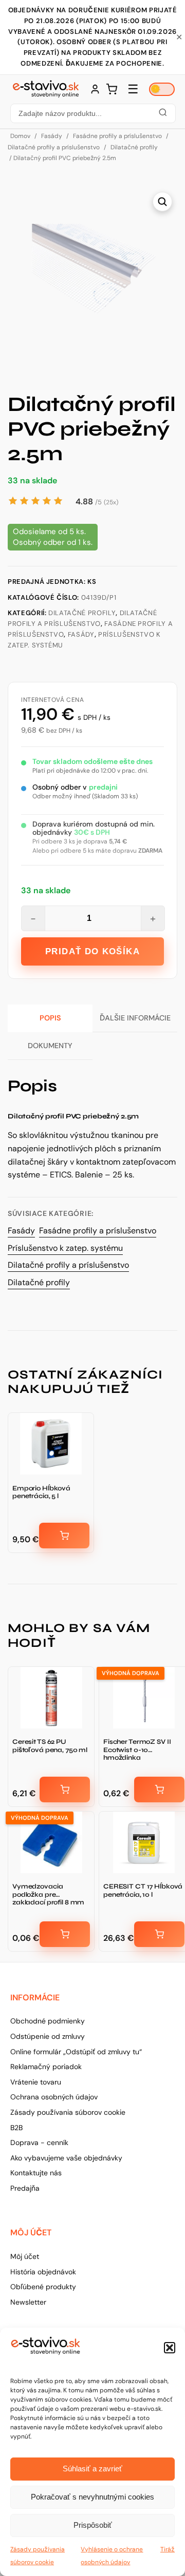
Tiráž (168, 2549)
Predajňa (25, 2188)
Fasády (52, 136)
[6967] (65, 1790)
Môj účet (25, 2256)
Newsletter (28, 2302)
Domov (20, 136)
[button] (170, 2348)
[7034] (159, 1790)
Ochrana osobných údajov (54, 2097)
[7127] (159, 1934)
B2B (16, 2128)
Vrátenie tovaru (36, 2082)
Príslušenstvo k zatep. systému (65, 1248)
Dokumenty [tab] (50, 1046)
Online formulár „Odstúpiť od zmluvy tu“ (76, 2052)
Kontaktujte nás (36, 2173)
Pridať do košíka (92, 951)
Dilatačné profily (134, 147)
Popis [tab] (50, 1018)
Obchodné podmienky (48, 2021)
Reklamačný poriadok (46, 2067)
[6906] (64, 1536)
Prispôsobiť (93, 2525)
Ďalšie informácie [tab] (135, 1018)
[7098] (65, 1934)
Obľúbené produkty (43, 2287)
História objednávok (43, 2272)
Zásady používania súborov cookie (68, 2112)
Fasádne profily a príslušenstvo (117, 136)
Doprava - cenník (39, 2142)
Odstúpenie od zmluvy (48, 2036)
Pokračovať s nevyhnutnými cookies (92, 2497)
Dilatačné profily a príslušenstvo (54, 147)
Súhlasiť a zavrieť (92, 2469)
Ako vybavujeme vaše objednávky (66, 2158)
